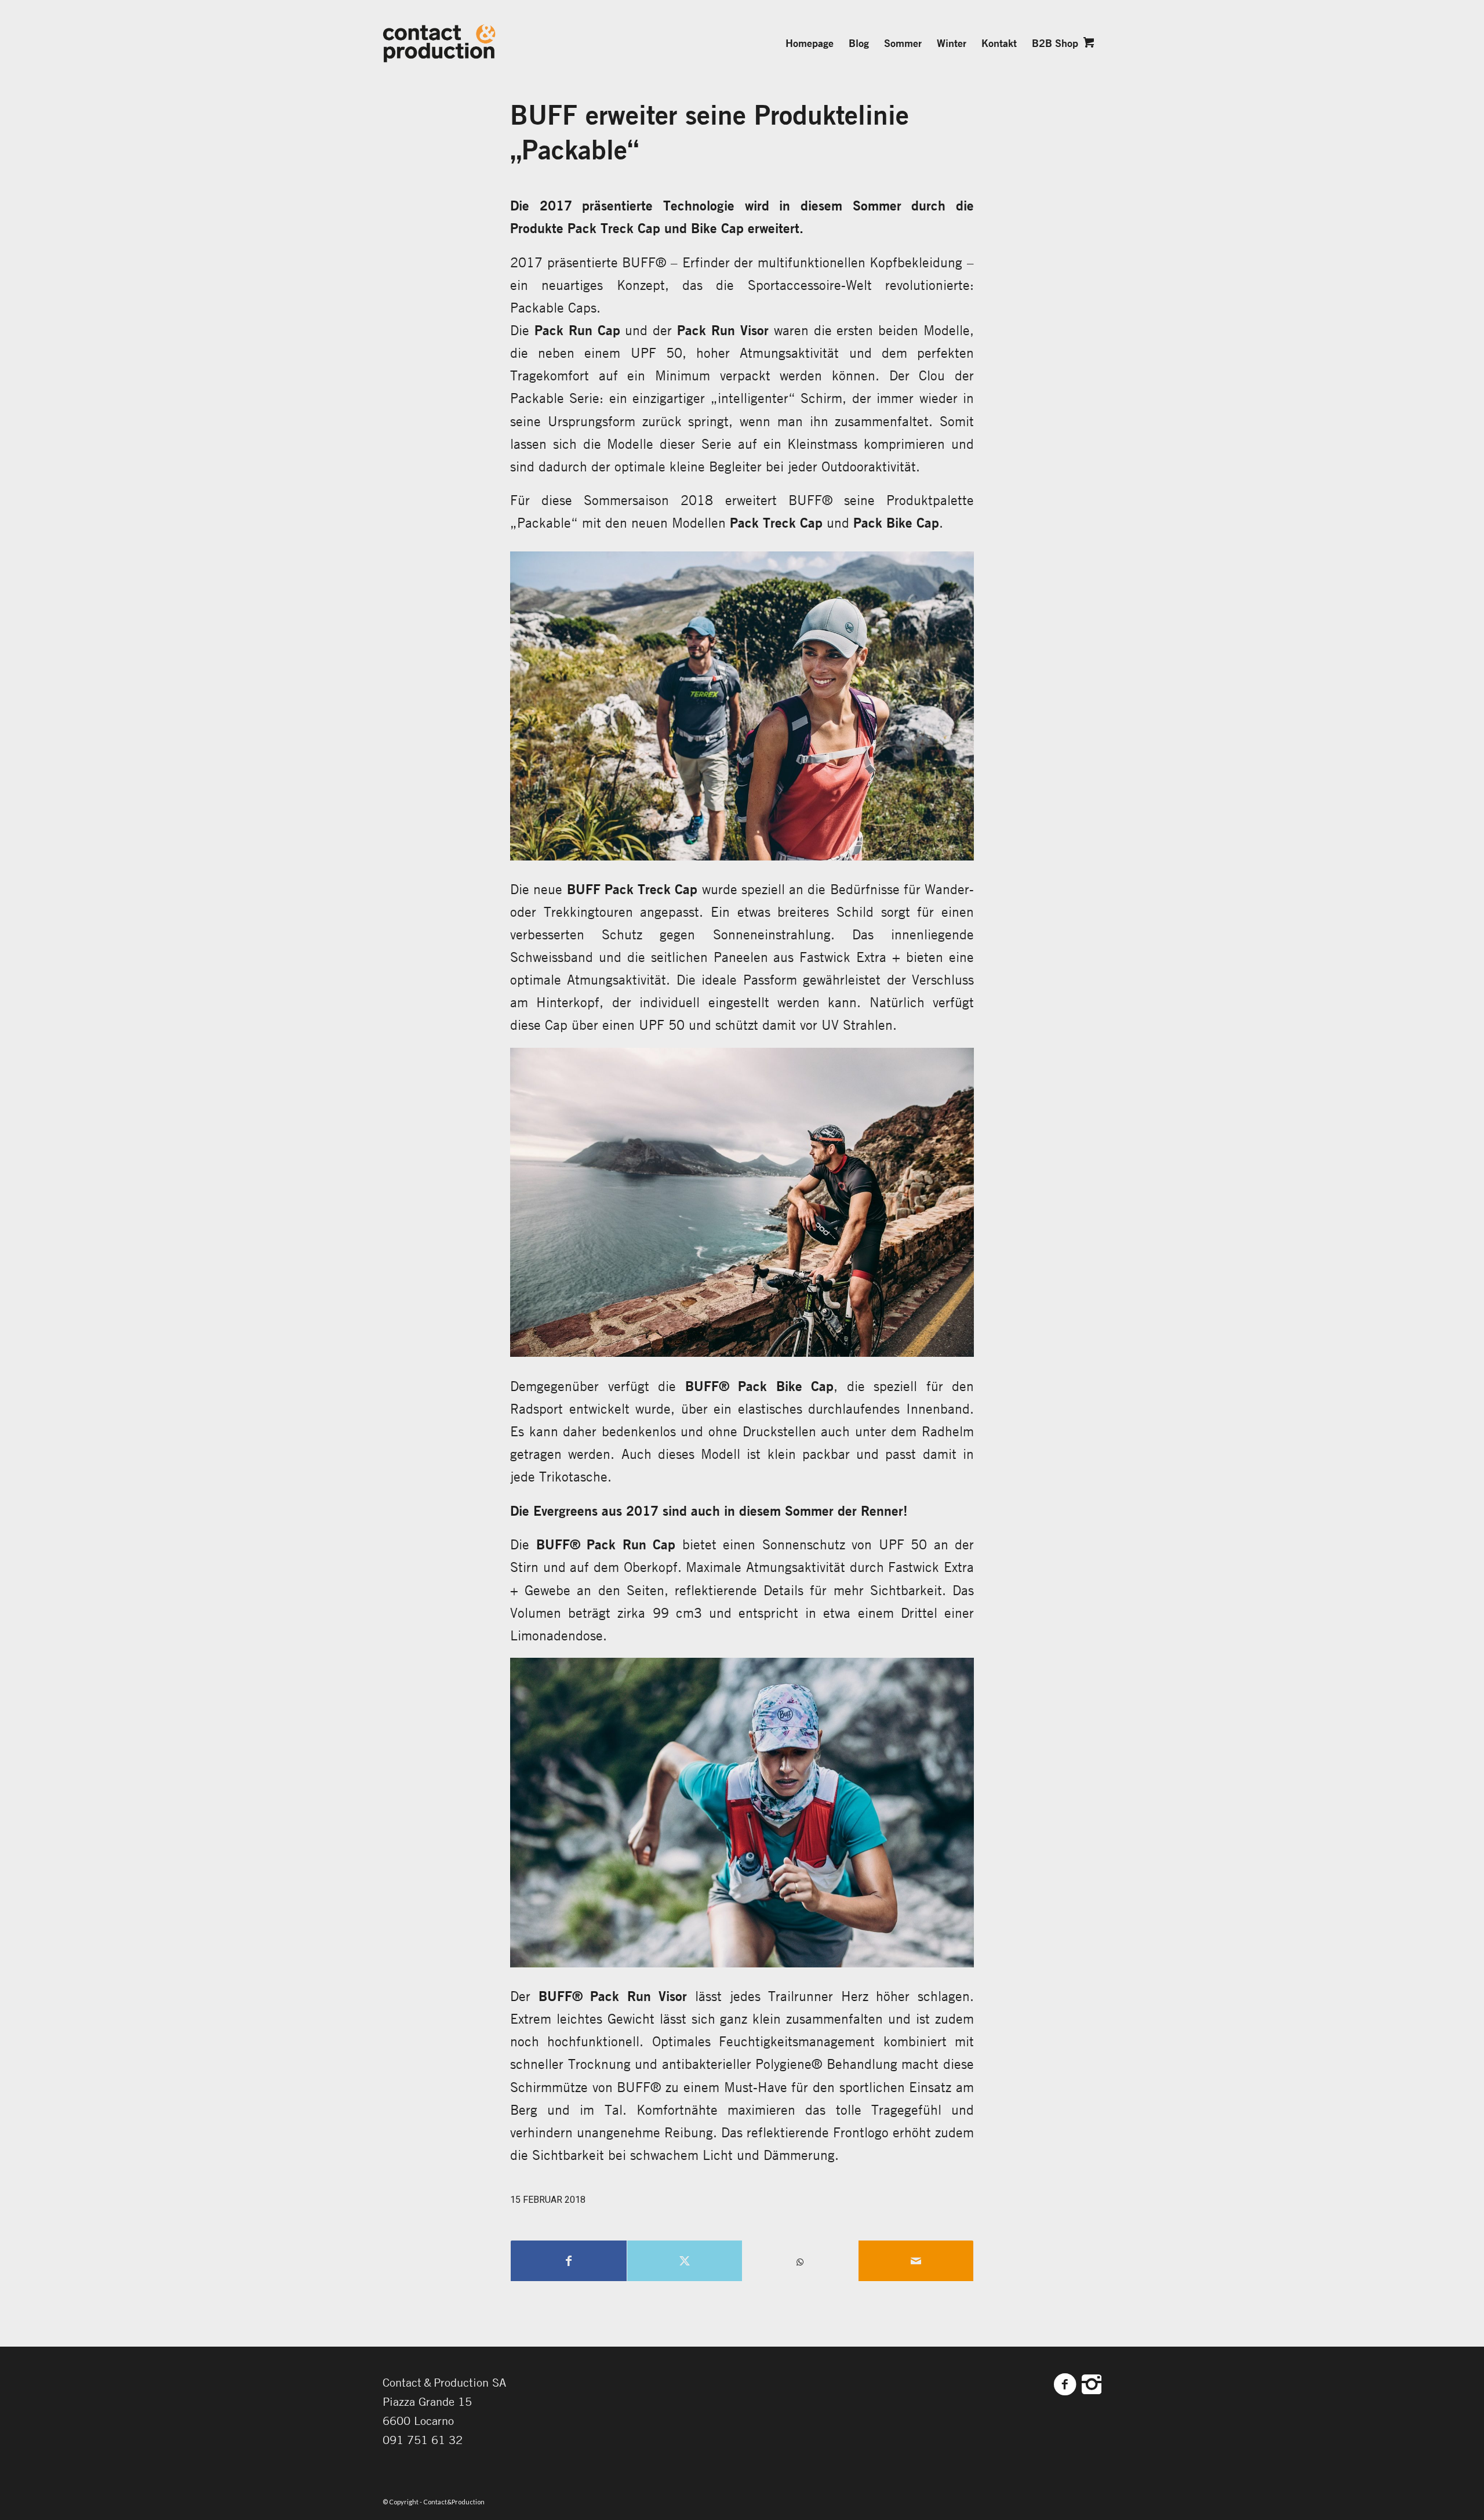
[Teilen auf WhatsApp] (800, 2262)
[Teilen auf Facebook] (569, 2261)
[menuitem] (810, 43)
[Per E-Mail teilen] (916, 2261)
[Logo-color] (439, 43)
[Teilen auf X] (685, 2261)
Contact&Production (454, 2502)
